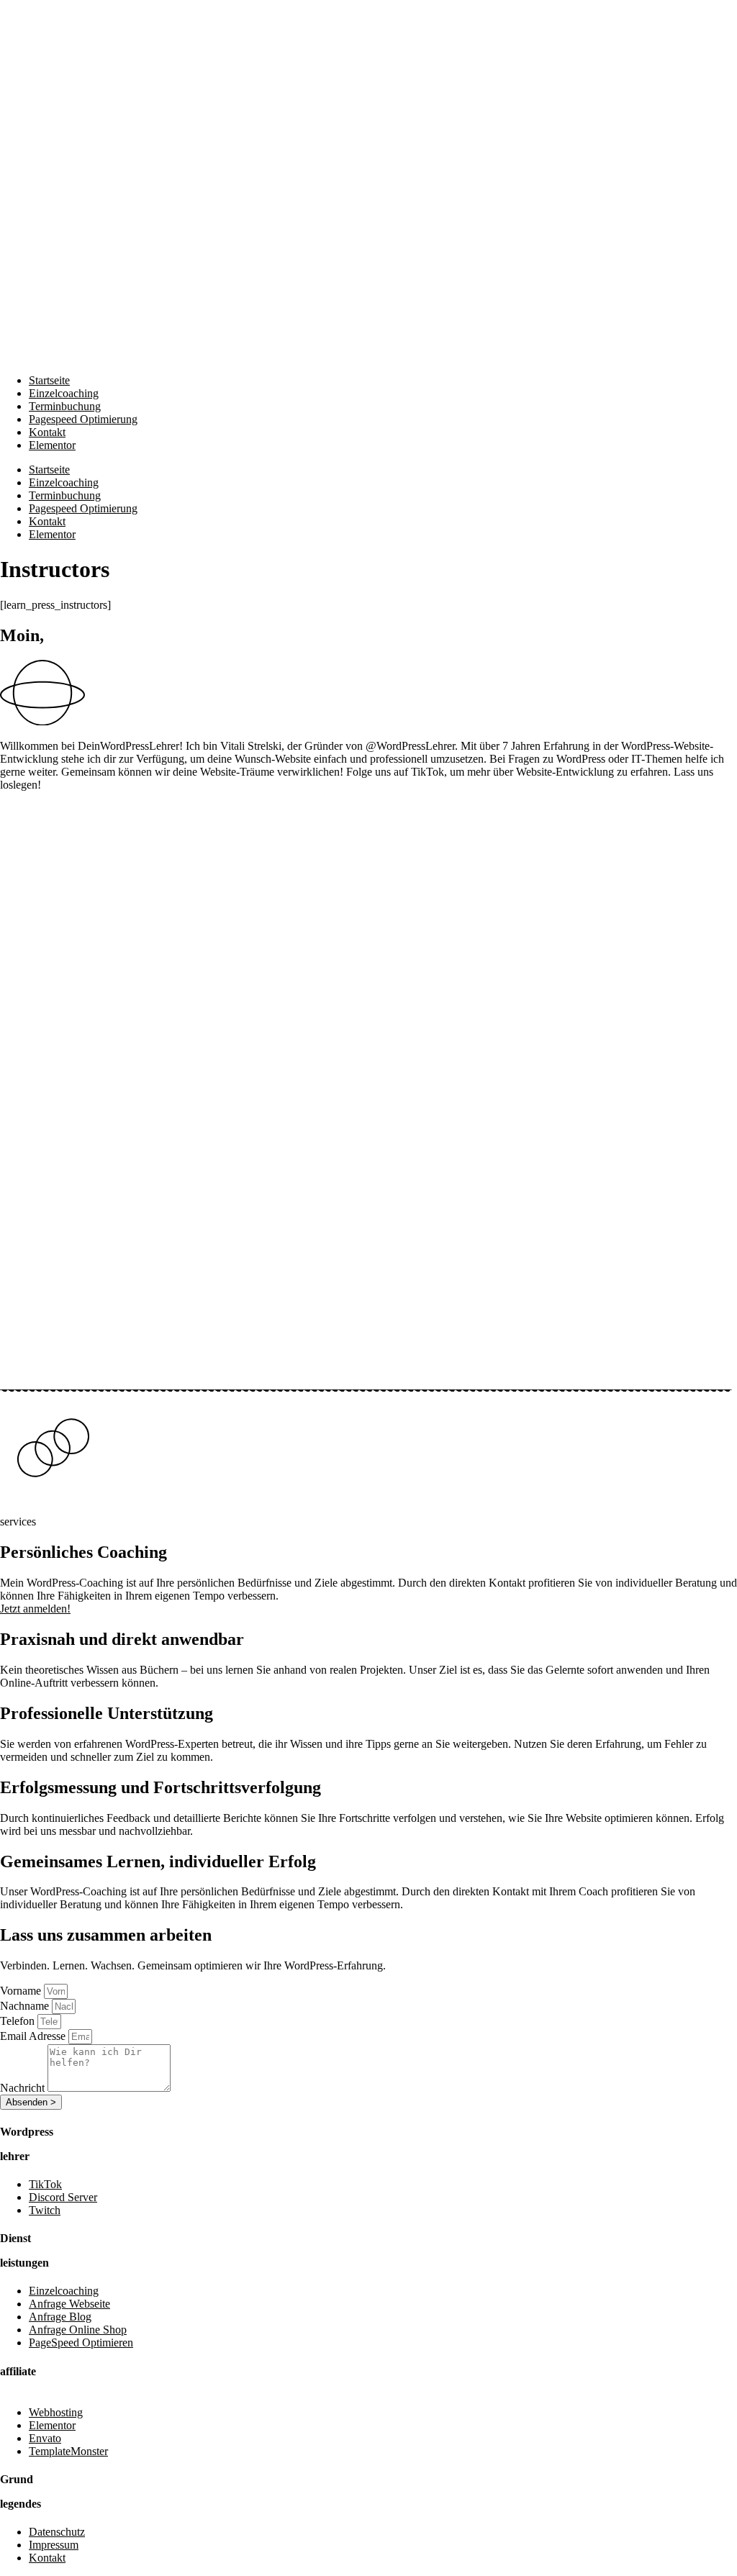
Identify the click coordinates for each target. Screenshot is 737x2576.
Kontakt (47, 432)
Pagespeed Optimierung (83, 419)
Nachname (26, 2006)
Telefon (19, 2021)
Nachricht (24, 2088)
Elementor (52, 445)
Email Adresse (34, 2036)
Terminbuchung (65, 406)
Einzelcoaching (64, 393)
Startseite (49, 380)
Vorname (22, 1991)
